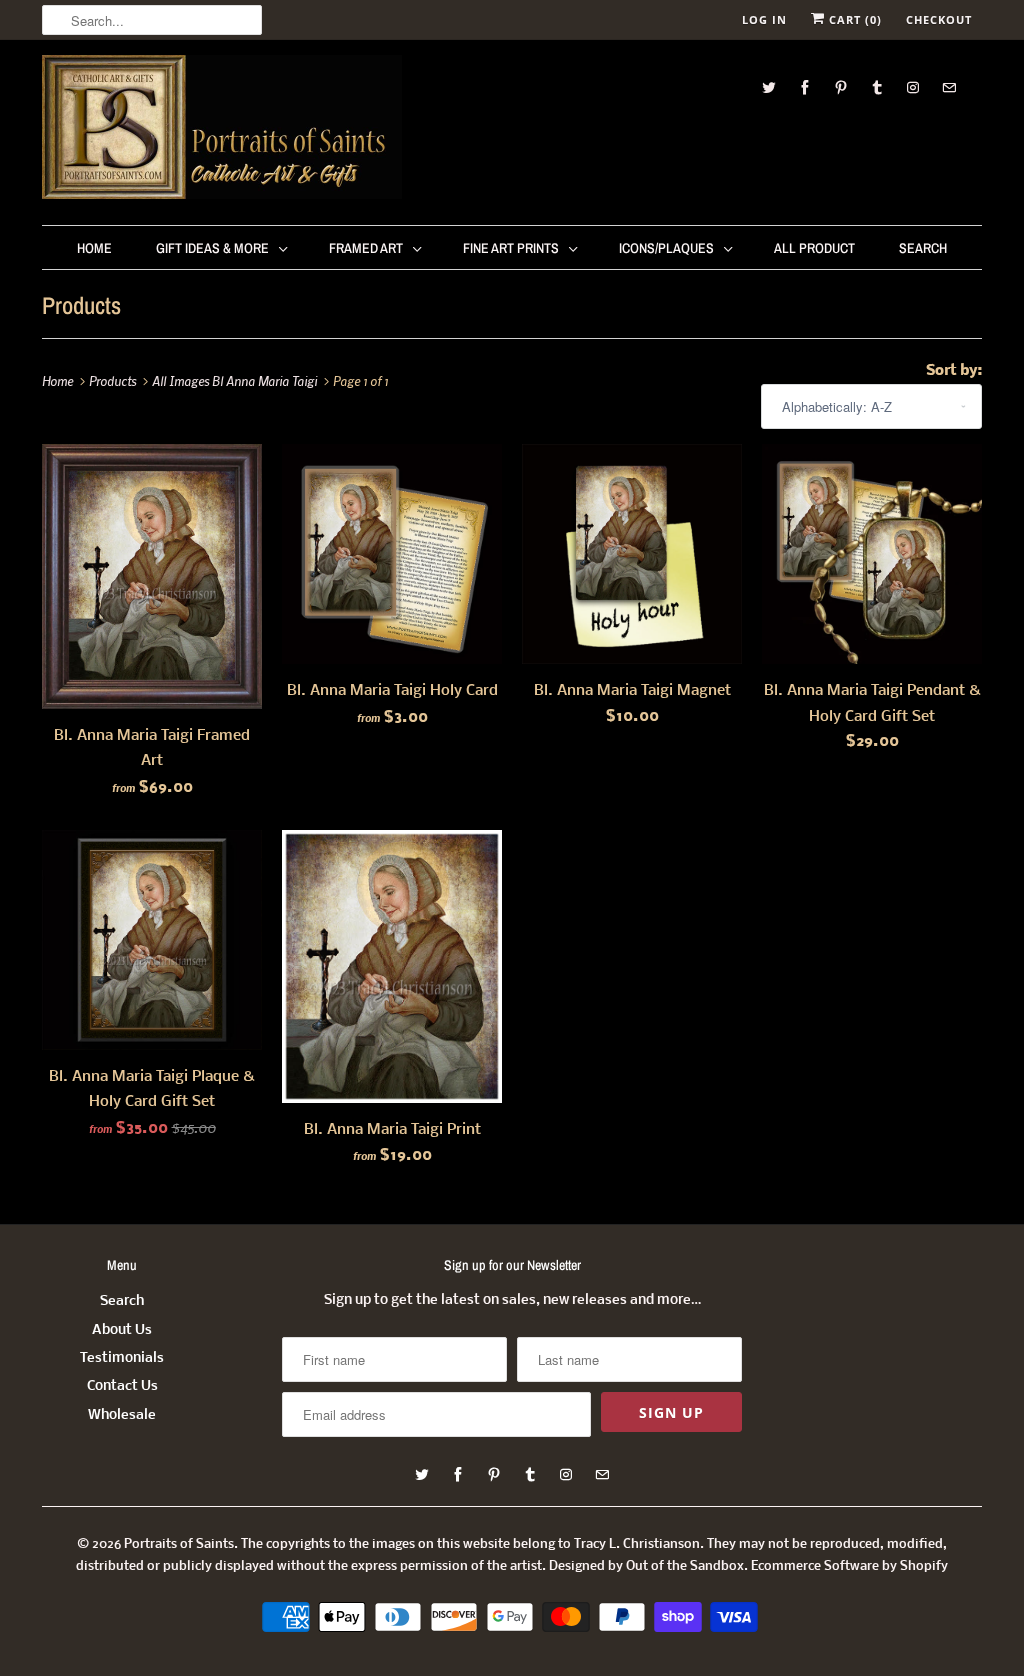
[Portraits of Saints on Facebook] (805, 87)
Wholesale (122, 1415)
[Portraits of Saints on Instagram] (913, 87)
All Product (814, 248)
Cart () (853, 19)
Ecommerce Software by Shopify (849, 1566)
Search (923, 248)
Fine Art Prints (511, 248)
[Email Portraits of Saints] (949, 87)
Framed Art (366, 248)
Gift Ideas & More (212, 248)
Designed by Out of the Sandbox (646, 1566)
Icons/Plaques (666, 248)
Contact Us (122, 1386)
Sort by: (954, 371)
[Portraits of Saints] (222, 130)
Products (81, 305)
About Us (122, 1330)
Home (94, 248)
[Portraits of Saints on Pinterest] (841, 87)
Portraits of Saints (179, 1544)
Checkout (939, 19)
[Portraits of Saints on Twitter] (769, 87)
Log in (764, 19)
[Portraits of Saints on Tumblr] (877, 87)
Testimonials (122, 1358)
